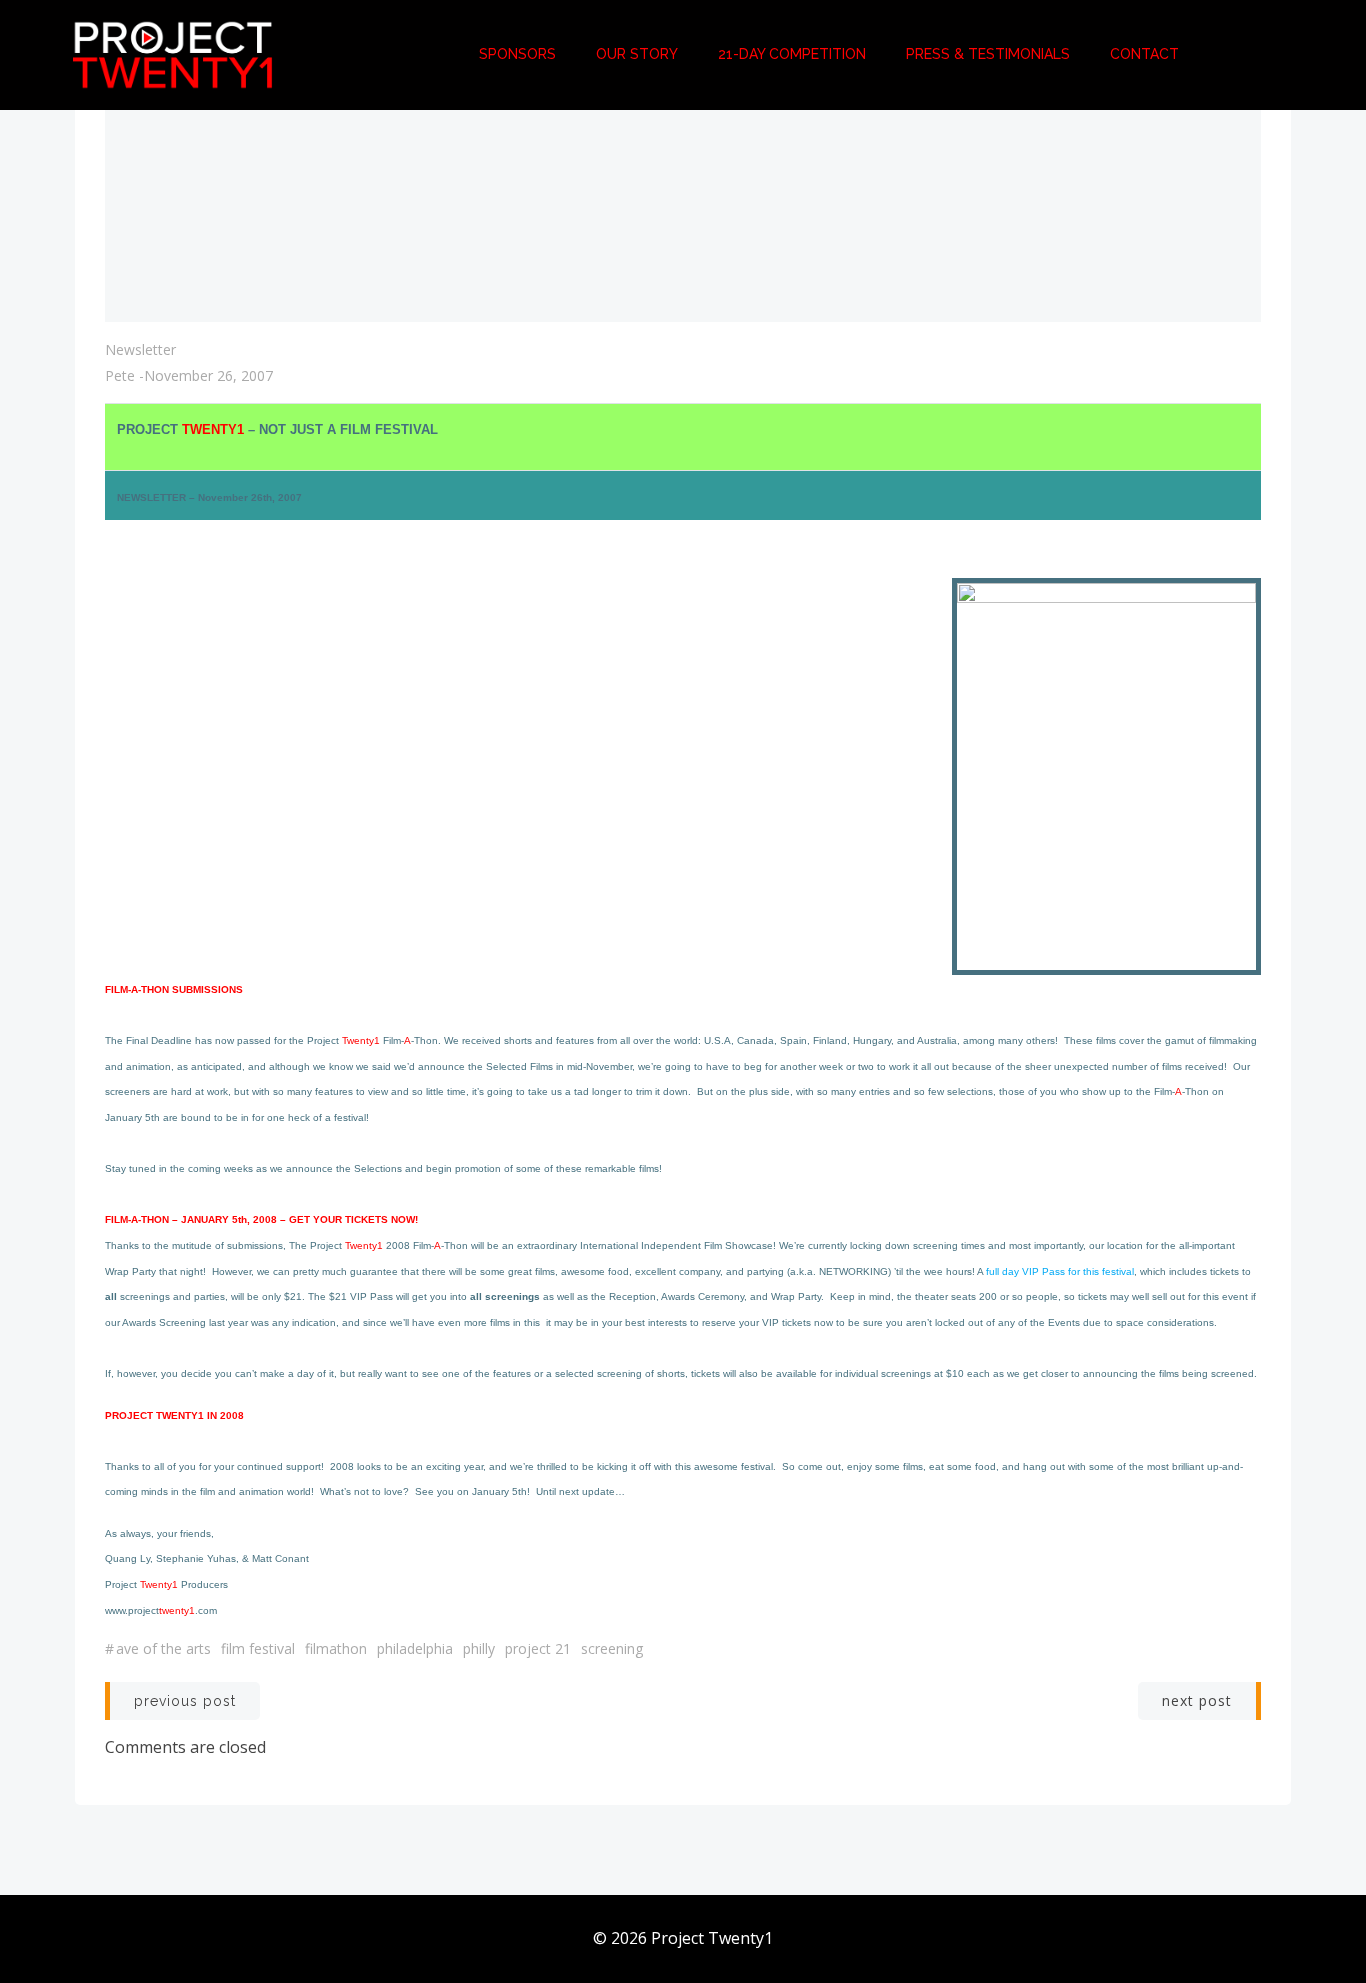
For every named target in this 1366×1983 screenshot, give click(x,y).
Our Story (637, 54)
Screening (612, 1648)
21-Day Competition (792, 54)
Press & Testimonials (988, 54)
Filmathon (336, 1648)
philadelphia (415, 1648)
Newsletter (140, 349)
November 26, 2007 (208, 375)
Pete (120, 375)
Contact (1144, 54)
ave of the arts (163, 1648)
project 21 (538, 1648)
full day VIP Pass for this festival (1060, 1271)
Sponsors (517, 54)
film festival (258, 1648)
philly (479, 1648)
